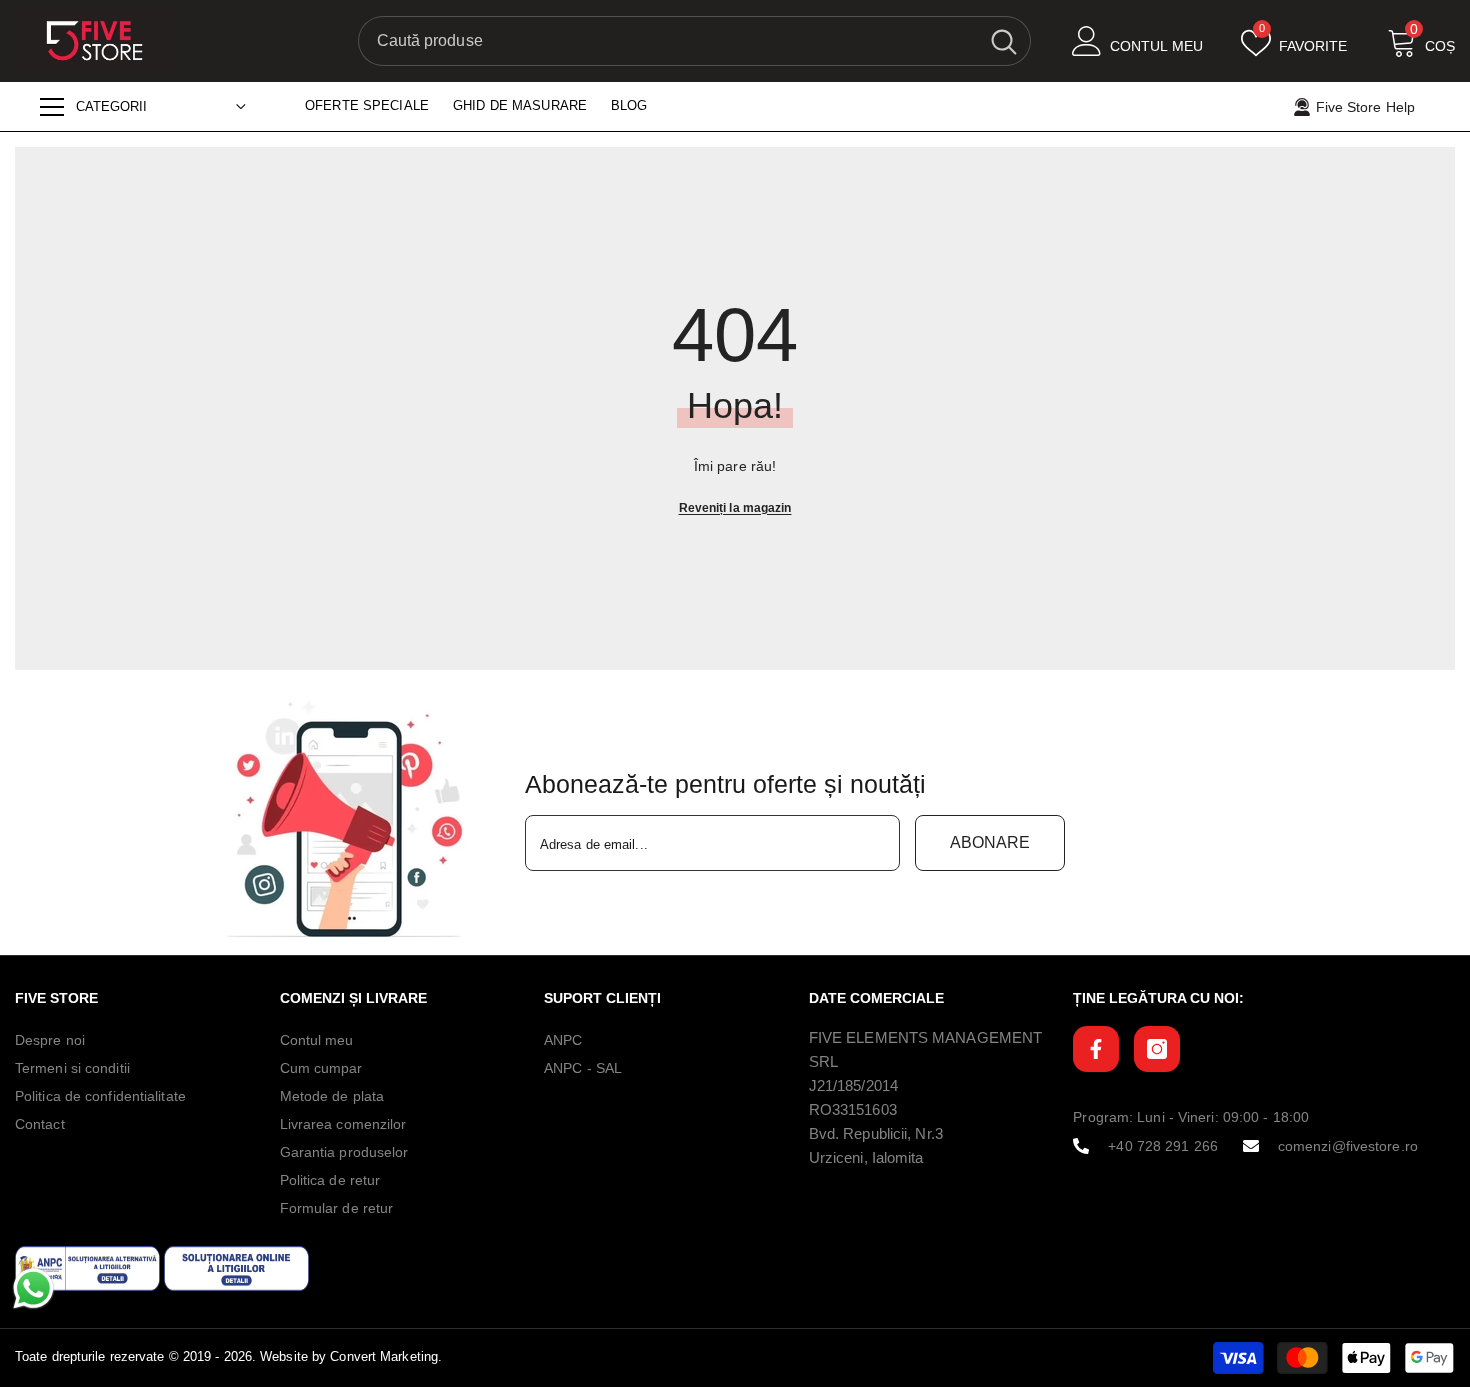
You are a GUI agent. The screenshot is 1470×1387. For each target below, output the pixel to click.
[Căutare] (694, 41)
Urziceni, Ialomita (866, 1157)
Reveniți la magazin (735, 508)
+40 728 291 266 (1163, 1146)
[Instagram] (1157, 1049)
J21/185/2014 (853, 1085)
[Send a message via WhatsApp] (33, 1288)
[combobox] (668, 41)
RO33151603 (853, 1109)
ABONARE (990, 842)
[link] (350, 820)
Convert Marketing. (386, 1356)
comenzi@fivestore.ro (1348, 1146)
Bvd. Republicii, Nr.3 (876, 1133)
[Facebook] (1096, 1049)
